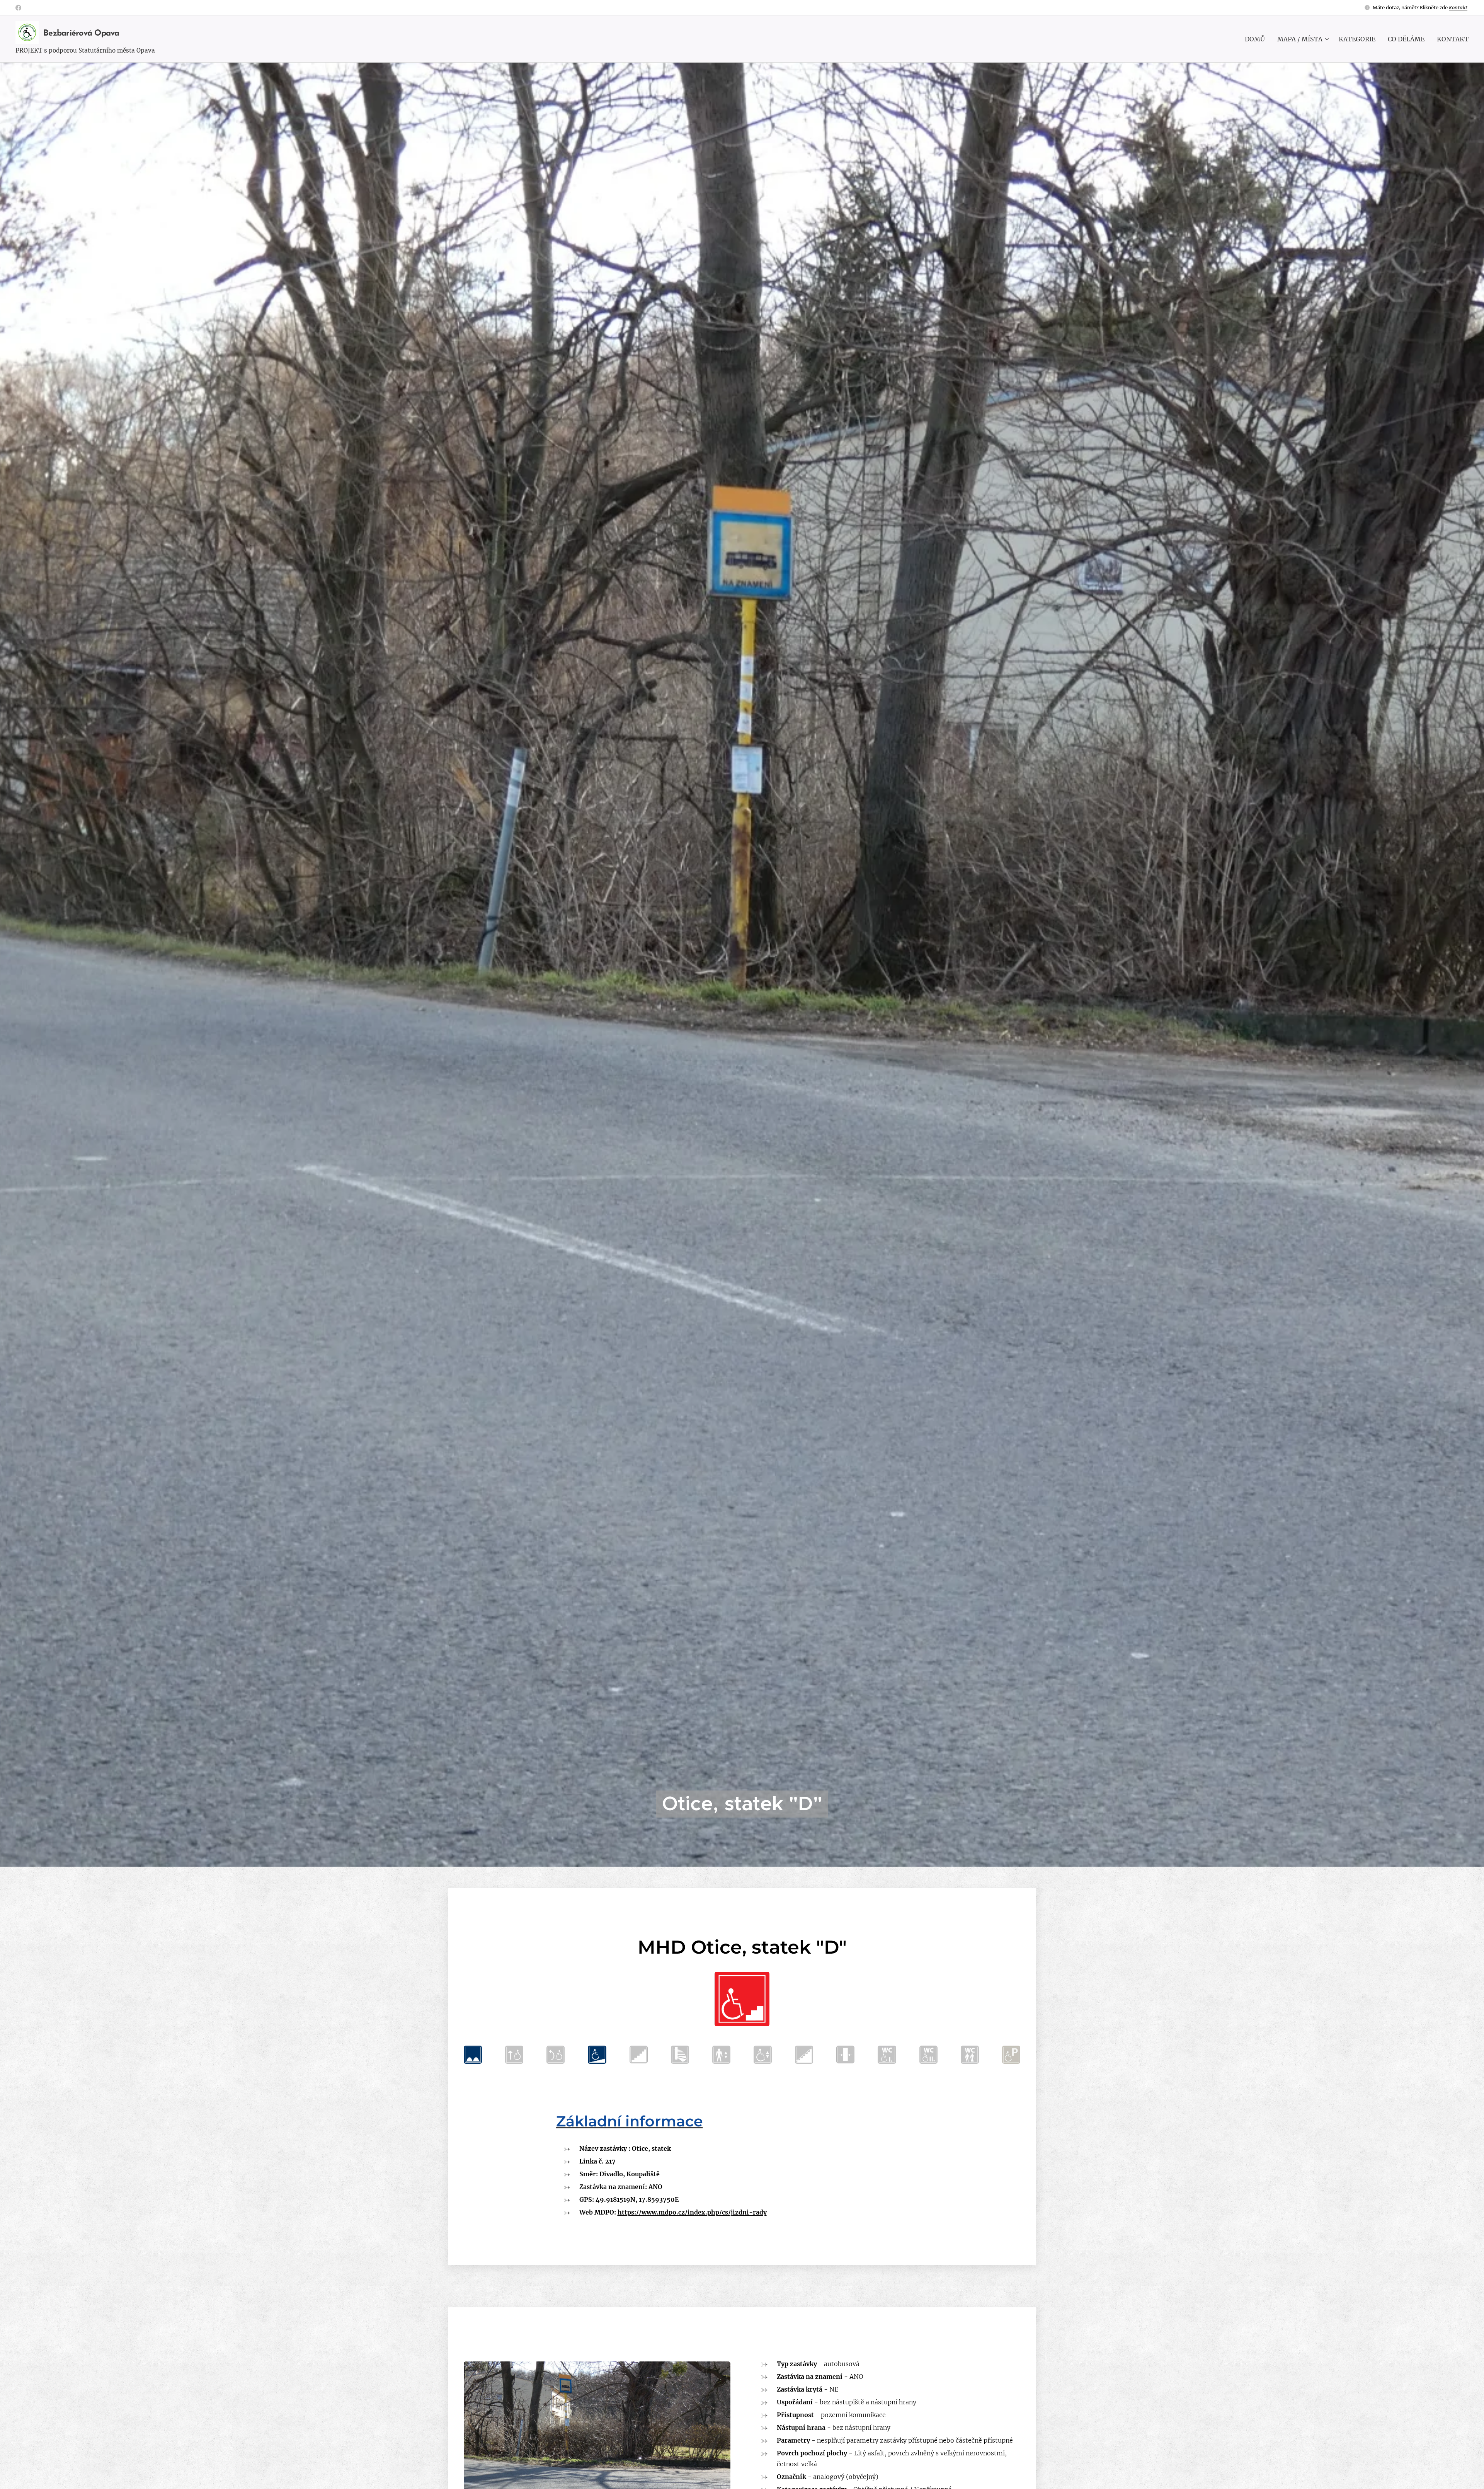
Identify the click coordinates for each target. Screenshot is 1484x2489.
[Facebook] (18, 8)
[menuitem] (1257, 39)
